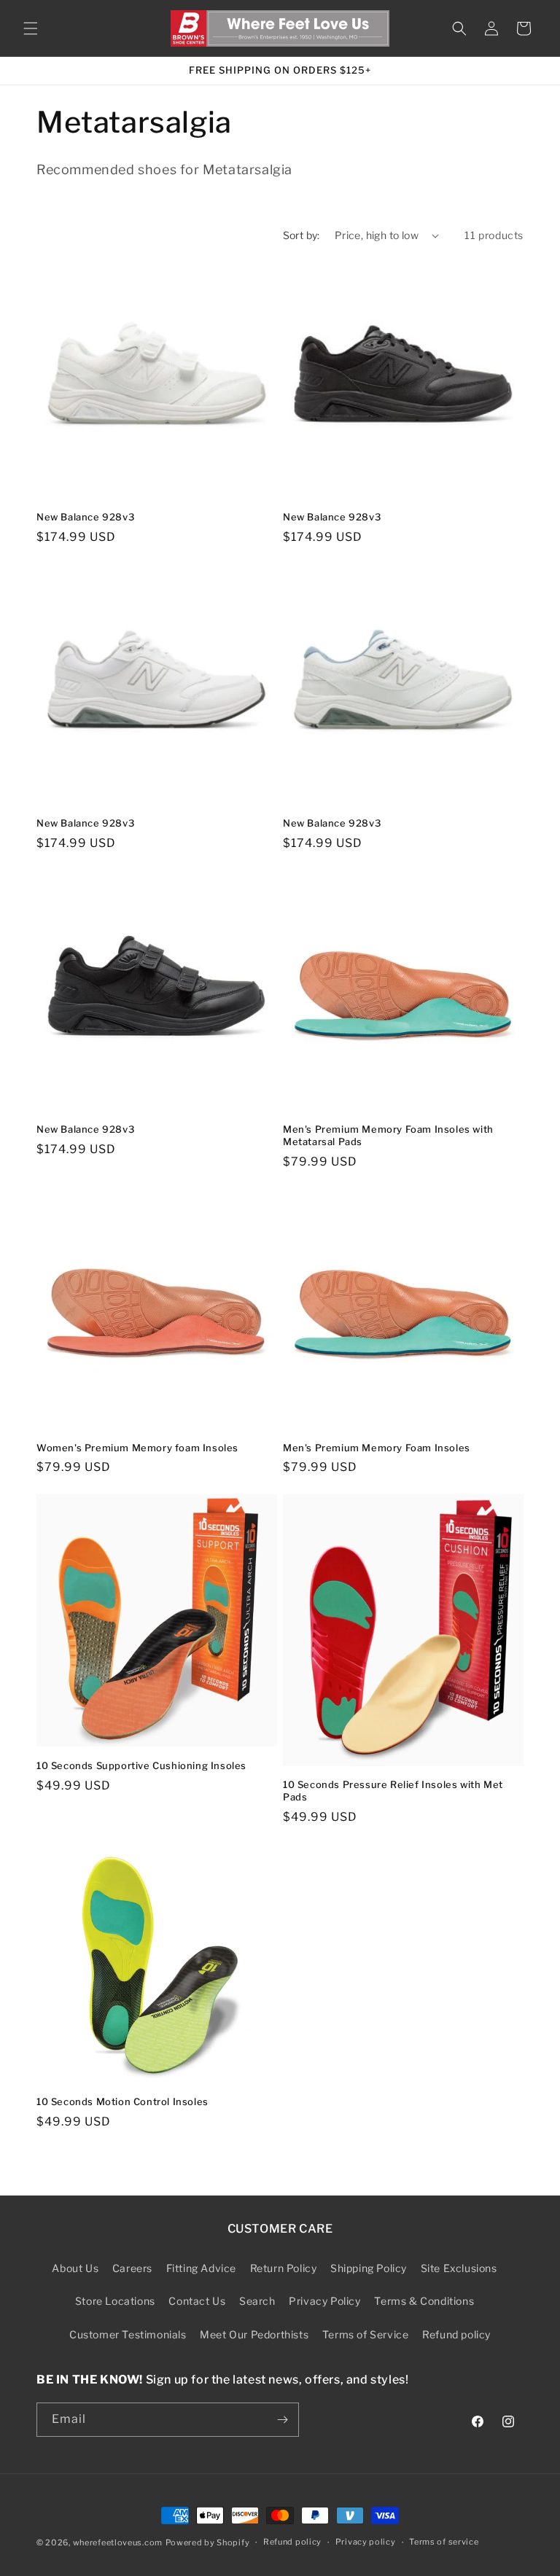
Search (257, 2301)
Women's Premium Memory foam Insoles (137, 1448)
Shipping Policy (369, 2268)
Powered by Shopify (208, 2542)
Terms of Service (366, 2334)
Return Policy (284, 2268)
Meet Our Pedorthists (254, 2334)
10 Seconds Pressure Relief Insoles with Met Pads (393, 1791)
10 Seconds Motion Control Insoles (122, 2101)
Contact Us (197, 2301)
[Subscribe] (282, 2420)
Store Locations (115, 2301)
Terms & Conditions (424, 2301)
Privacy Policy (324, 2301)
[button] (31, 28)
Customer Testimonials (128, 2334)
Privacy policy (366, 2542)
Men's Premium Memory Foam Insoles (377, 1448)
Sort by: (302, 235)
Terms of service (444, 2542)
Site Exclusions (459, 2268)
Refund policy (456, 2334)
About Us (75, 2268)
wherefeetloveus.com (118, 2542)
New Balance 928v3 (85, 517)
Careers (132, 2268)
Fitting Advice (201, 2268)
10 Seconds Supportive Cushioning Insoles (141, 1765)
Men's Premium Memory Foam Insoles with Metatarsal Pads (388, 1135)
